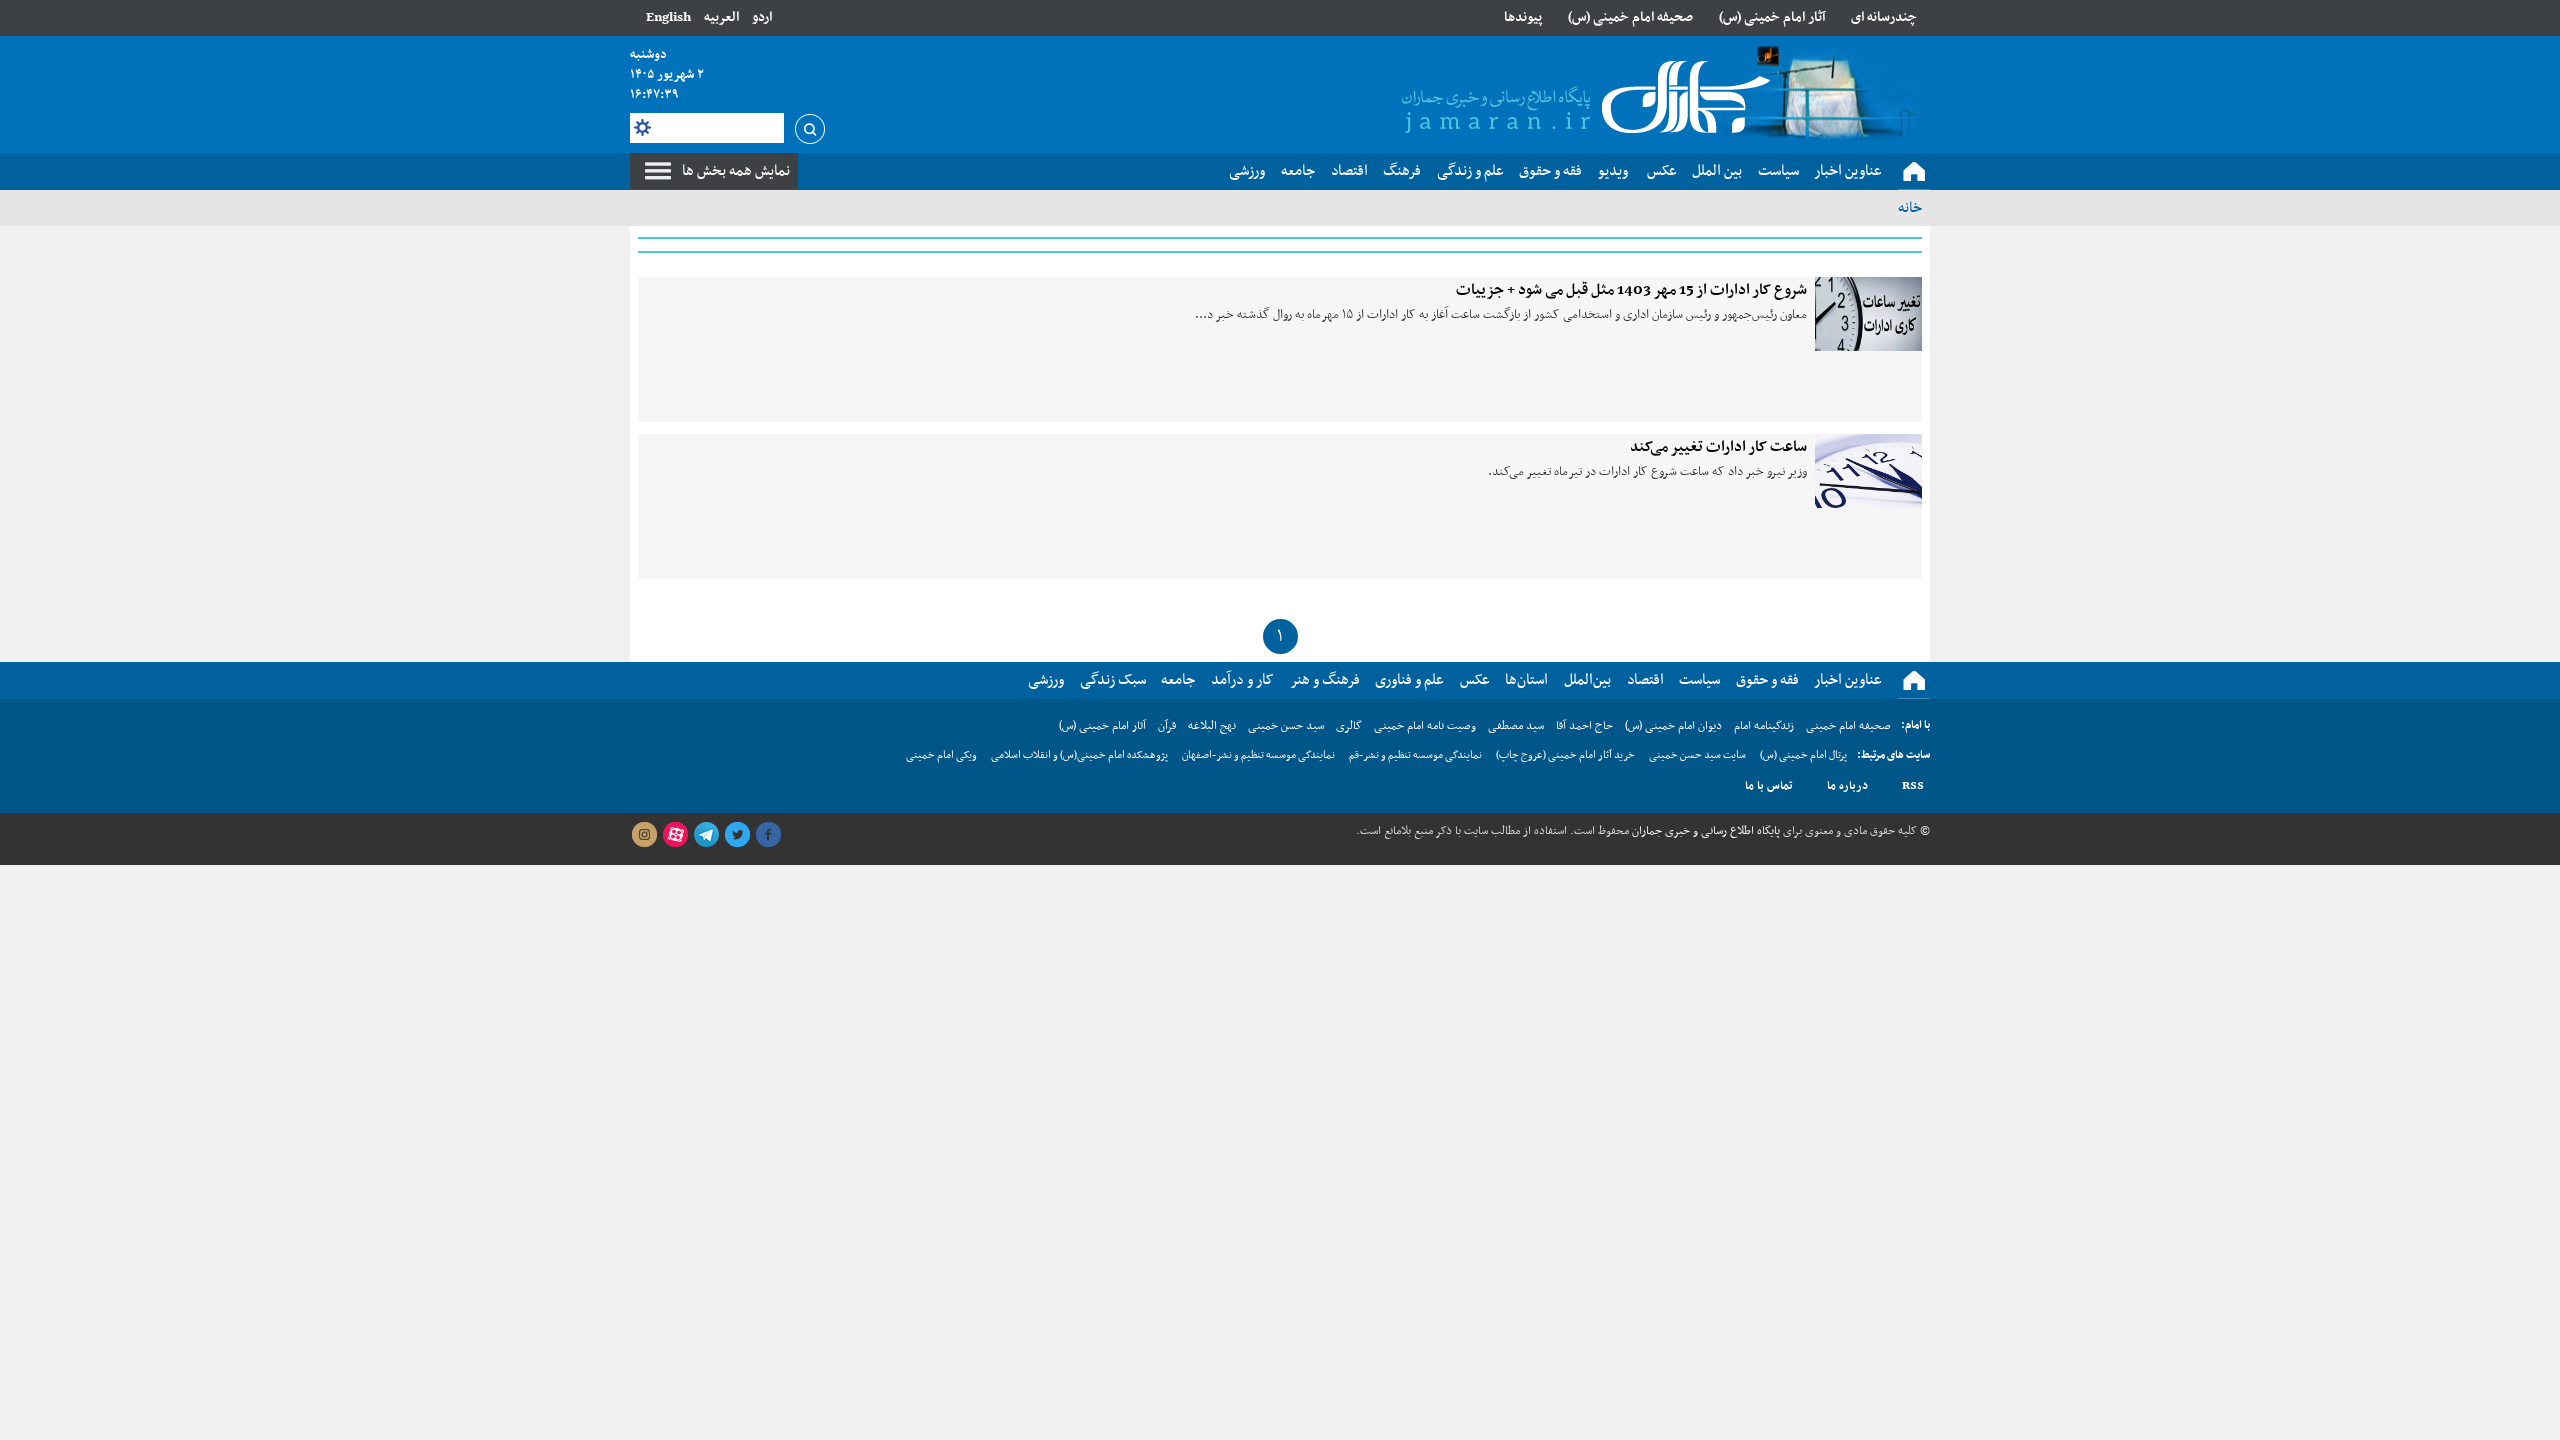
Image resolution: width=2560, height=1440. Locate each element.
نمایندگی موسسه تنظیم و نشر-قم (1415, 755)
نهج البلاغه (1212, 726)
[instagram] (644, 835)
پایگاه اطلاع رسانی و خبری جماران (1704, 831)
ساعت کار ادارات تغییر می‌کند (1718, 447)
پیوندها (1523, 17)
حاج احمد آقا (1584, 726)
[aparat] (675, 835)
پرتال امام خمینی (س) (1803, 755)
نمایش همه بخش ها (736, 171)
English (668, 17)
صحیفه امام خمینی (1848, 726)
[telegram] (706, 835)
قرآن (1167, 726)
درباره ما (1847, 786)
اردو (762, 17)
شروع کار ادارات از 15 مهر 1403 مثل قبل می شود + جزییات (1631, 290)
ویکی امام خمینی (941, 755)
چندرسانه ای (1884, 17)
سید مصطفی (1516, 726)
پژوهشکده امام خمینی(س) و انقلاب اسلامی (1079, 755)
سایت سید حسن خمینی (1697, 755)
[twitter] (737, 835)
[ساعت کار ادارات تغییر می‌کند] (1868, 471)
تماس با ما (1769, 786)
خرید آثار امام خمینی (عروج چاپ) (1565, 755)
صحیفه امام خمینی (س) (1630, 17)
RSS (1913, 786)
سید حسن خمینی (1286, 726)
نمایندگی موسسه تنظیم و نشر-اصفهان (1258, 755)
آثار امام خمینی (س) (1772, 17)
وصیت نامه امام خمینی (1425, 726)
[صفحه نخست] (1914, 172)
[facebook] (768, 835)
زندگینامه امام (1764, 726)
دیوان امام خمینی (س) (1673, 726)
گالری (1349, 726)
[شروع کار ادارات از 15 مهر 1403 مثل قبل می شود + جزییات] (1868, 314)
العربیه (721, 17)
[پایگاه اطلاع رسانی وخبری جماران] (1582, 99)
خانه (1910, 208)
